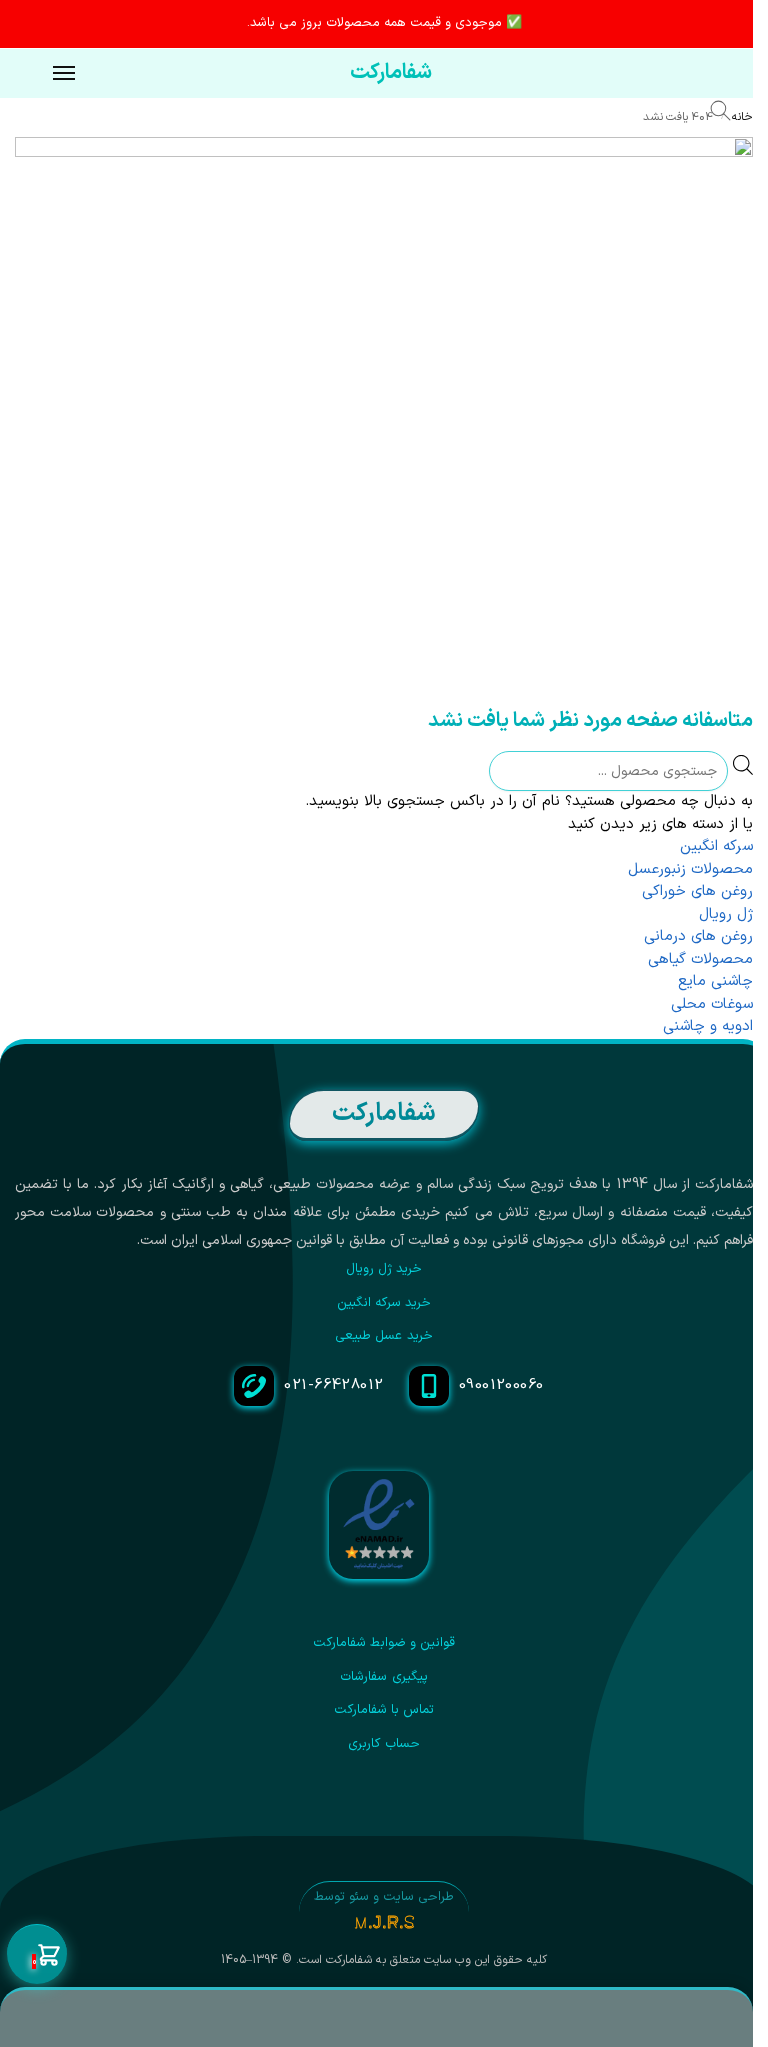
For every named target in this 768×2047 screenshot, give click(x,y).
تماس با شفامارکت (384, 1710)
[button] (37, 1955)
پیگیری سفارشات (383, 1677)
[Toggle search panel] (730, 114)
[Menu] (45, 74)
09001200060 (501, 1385)
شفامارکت (391, 73)
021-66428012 (333, 1385)
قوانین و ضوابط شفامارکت (384, 1643)
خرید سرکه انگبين (384, 1303)
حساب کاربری (383, 1744)
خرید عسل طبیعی (384, 1336)
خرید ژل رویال (384, 1269)
